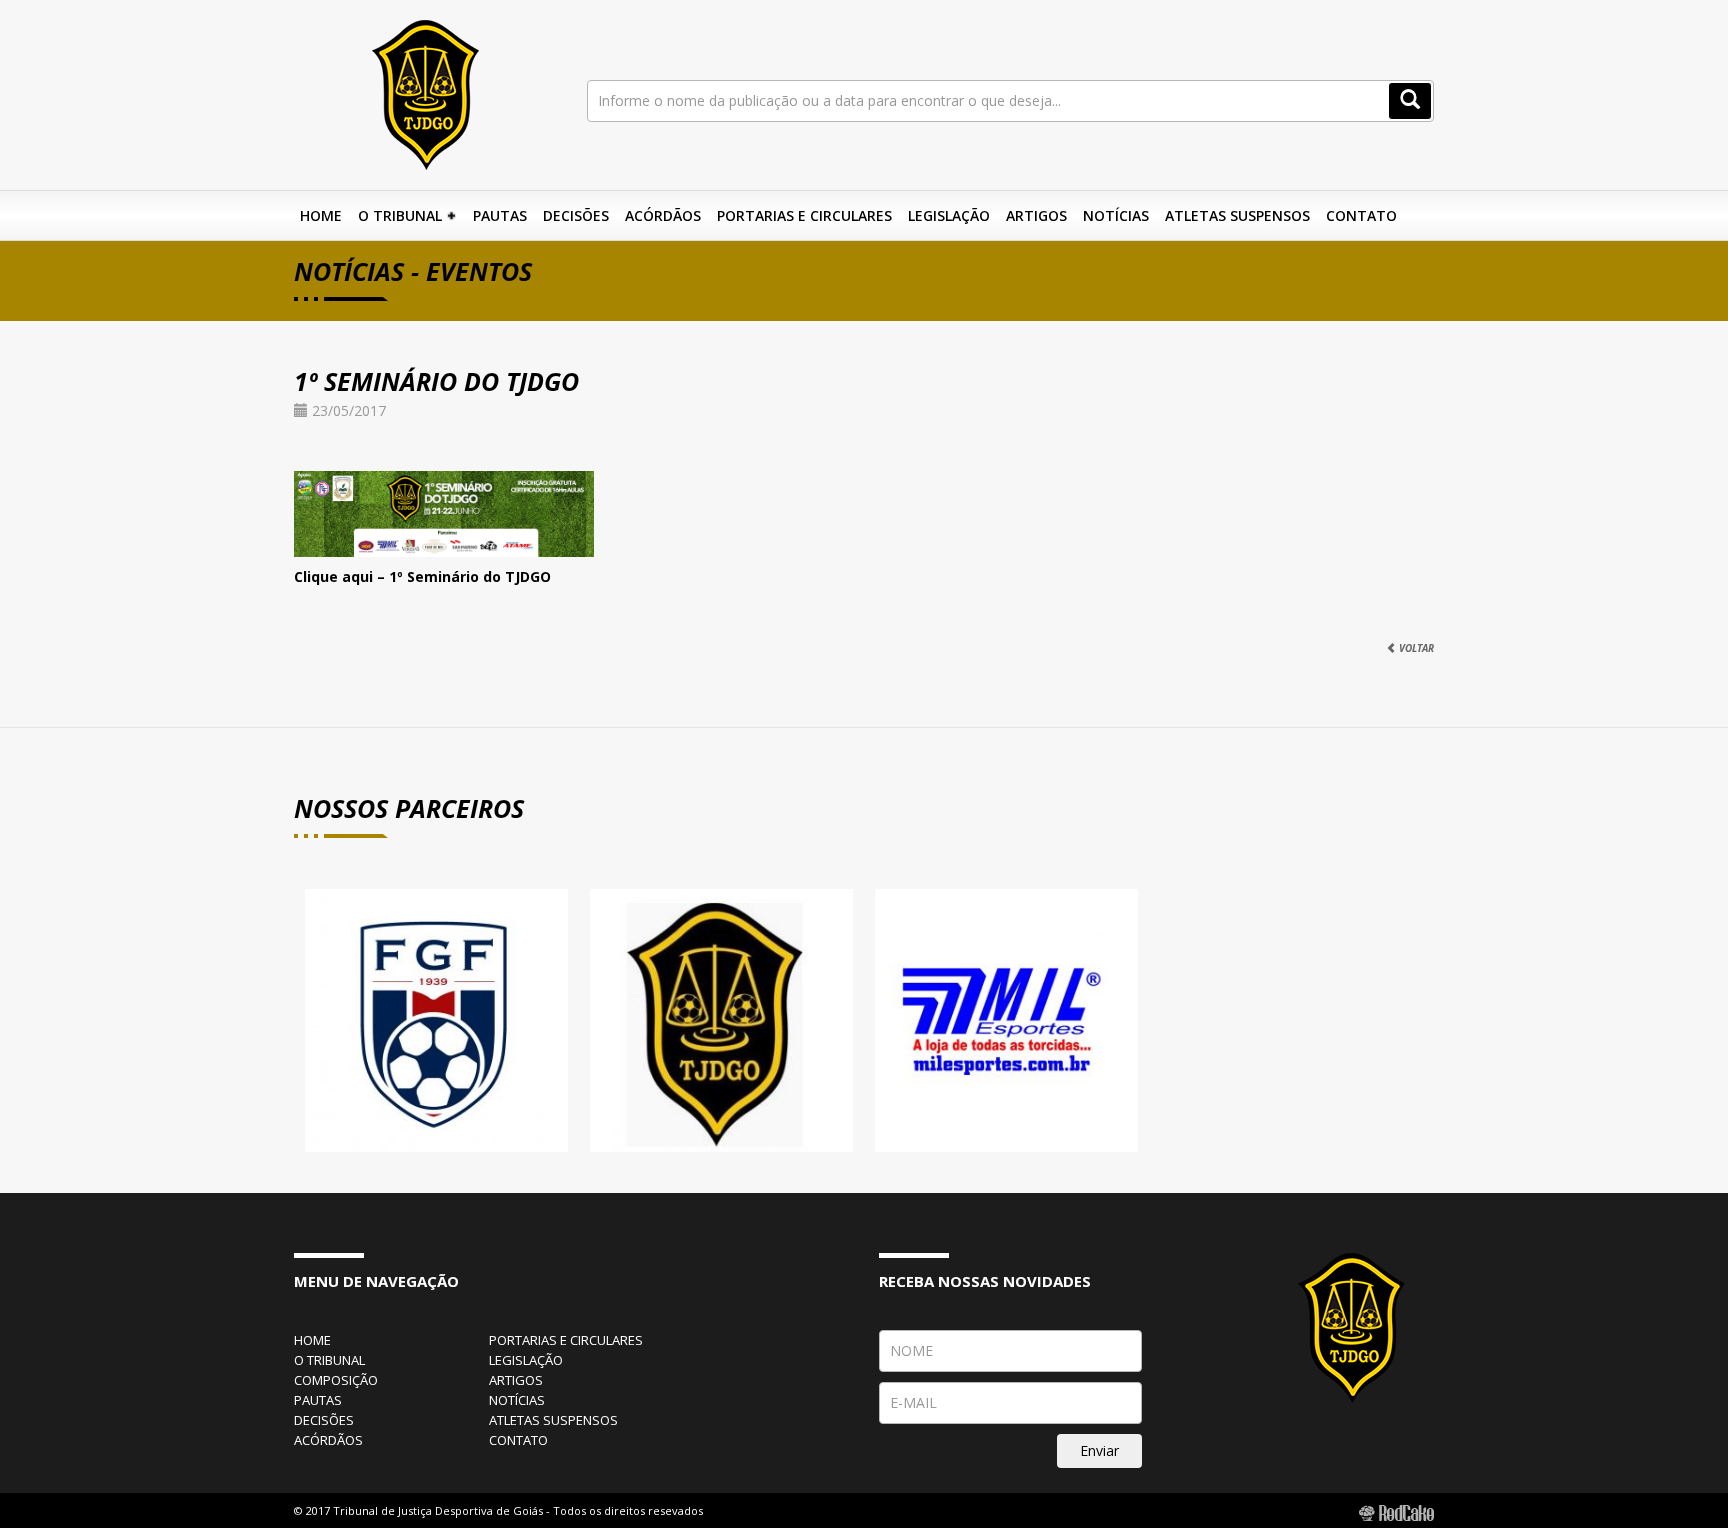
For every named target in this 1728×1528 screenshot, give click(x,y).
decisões (324, 1420)
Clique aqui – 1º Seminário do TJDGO (422, 576)
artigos (516, 1380)
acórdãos (328, 1440)
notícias (517, 1400)
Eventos (479, 271)
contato (518, 1440)
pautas (318, 1400)
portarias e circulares (566, 1340)
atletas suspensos (553, 1420)
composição (336, 1380)
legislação (526, 1360)
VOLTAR (1415, 648)
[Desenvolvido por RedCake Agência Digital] (1396, 1512)
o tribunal (329, 1360)
